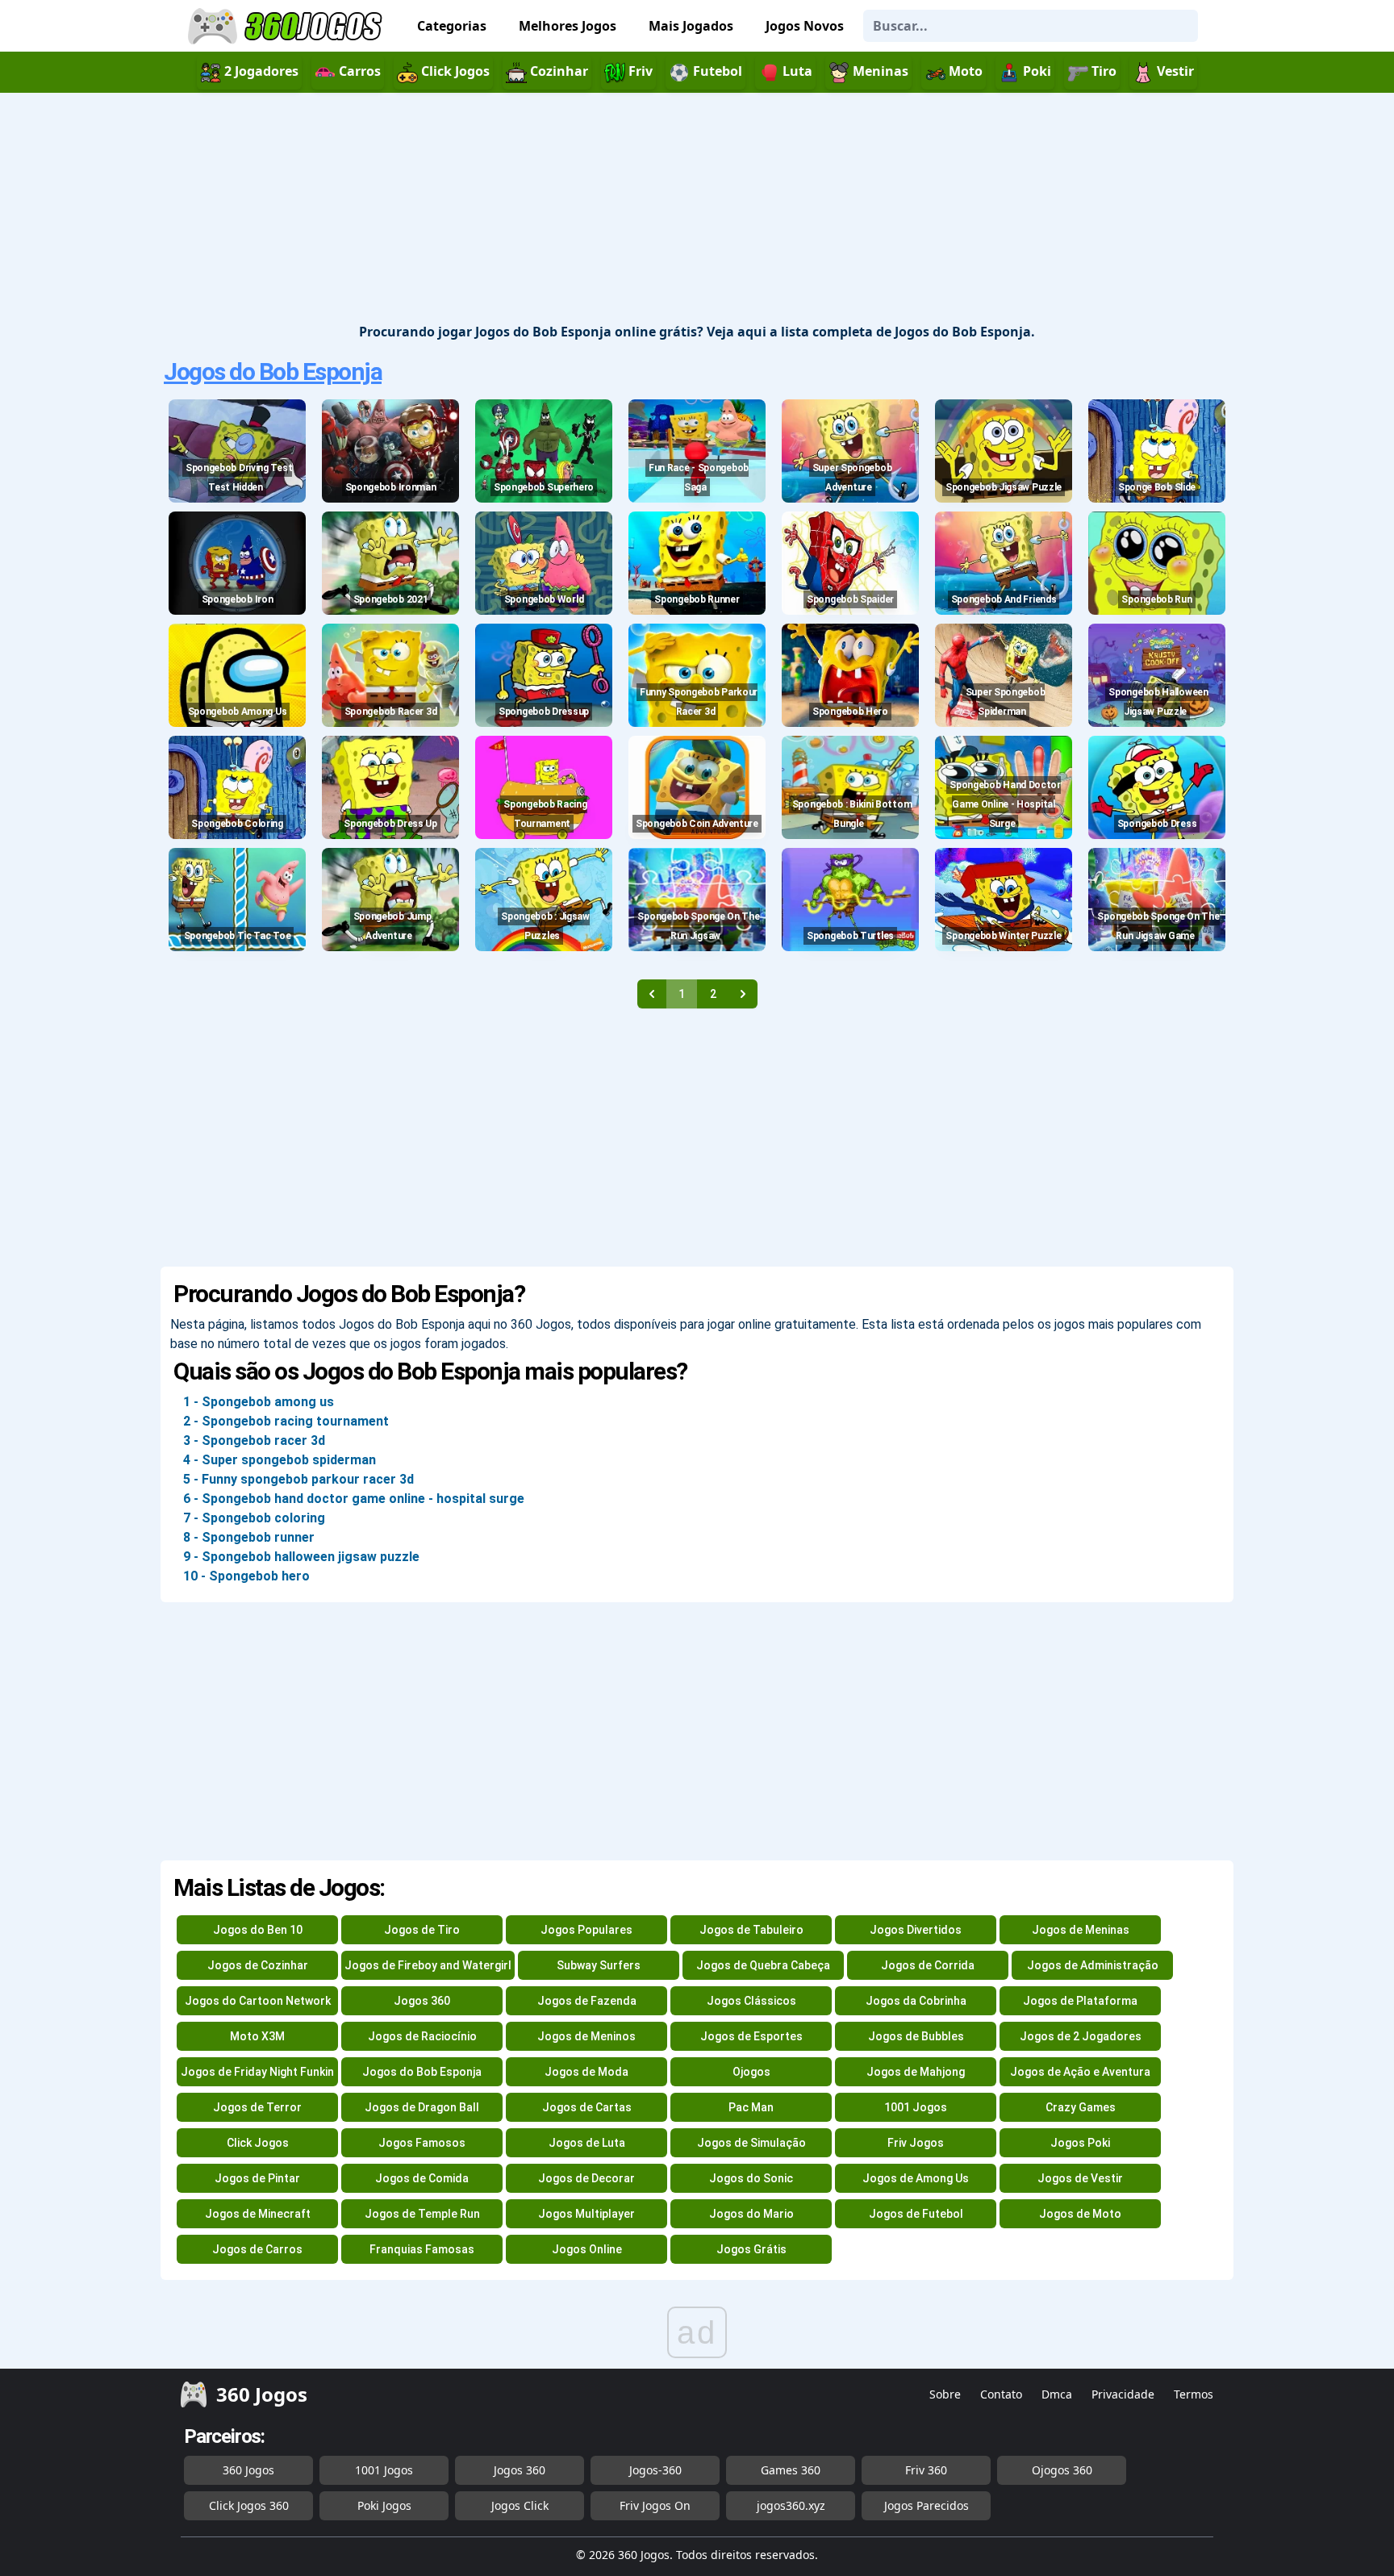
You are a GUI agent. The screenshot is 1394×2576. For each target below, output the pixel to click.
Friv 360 (926, 2470)
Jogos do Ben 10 (258, 1930)
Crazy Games (1081, 2107)
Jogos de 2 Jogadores (1081, 2036)
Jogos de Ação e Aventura (1080, 2072)
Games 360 (791, 2470)
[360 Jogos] (287, 26)
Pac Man (751, 2107)
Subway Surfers (599, 1965)
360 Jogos (248, 2470)
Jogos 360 (422, 2001)
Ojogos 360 (1062, 2470)
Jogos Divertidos (916, 1930)
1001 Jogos (916, 2107)
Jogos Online (587, 2249)
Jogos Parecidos (927, 2505)
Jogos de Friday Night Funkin (257, 2072)
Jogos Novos (805, 26)
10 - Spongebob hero (246, 1576)
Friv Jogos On (655, 2505)
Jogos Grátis (751, 2249)
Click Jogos (258, 2143)
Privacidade (1123, 2394)
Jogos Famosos (422, 2143)
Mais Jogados (691, 26)
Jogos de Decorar (586, 2178)
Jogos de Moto (1080, 2214)
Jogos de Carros (257, 2249)
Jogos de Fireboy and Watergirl (428, 1965)
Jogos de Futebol (916, 2214)
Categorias (452, 26)
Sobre (945, 2394)
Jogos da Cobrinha (916, 2001)
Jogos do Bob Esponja (273, 372)
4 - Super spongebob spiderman (280, 1460)
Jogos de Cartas (587, 2107)
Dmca (1057, 2394)
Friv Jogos (916, 2143)
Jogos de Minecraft (258, 2214)
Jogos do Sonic (751, 2178)
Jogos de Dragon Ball (422, 2107)
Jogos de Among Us (916, 2178)
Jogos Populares (586, 1930)
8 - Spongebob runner (249, 1537)
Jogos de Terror (257, 2107)
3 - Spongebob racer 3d (254, 1440)
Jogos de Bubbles (916, 2036)
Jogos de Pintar (257, 2178)
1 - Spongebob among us (259, 1402)
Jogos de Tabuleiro (751, 1930)
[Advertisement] (697, 209)
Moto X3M (257, 2036)
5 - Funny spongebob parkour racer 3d (298, 1479)
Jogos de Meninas (1081, 1930)
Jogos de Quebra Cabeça (763, 1965)
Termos (1194, 2394)
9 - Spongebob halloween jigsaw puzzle (301, 1557)
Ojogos (751, 2072)
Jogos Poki (1080, 2143)
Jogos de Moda (586, 2072)
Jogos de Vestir (1080, 2178)
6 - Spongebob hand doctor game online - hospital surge (354, 1499)
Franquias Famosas (422, 2249)
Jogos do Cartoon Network (258, 2001)
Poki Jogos (384, 2505)
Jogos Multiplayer (586, 2214)
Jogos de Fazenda (587, 2001)
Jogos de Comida (422, 2178)
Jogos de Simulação (751, 2143)
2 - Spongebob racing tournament (286, 1421)
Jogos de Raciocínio (422, 2036)
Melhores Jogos (568, 26)
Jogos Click (520, 2505)
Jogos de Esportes (751, 2036)
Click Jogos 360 (249, 2505)
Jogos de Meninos (586, 2036)
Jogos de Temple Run (422, 2214)
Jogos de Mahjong (916, 2072)
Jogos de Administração (1093, 1965)
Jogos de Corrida (928, 1965)
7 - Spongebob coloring (254, 1518)
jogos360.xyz (791, 2505)
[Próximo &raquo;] (743, 994)
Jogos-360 (655, 2470)
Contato (1001, 2394)
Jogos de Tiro (422, 1930)
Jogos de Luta (587, 2143)
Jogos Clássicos (751, 2001)
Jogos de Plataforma (1080, 2001)
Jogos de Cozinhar (258, 1965)
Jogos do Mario (751, 2214)
